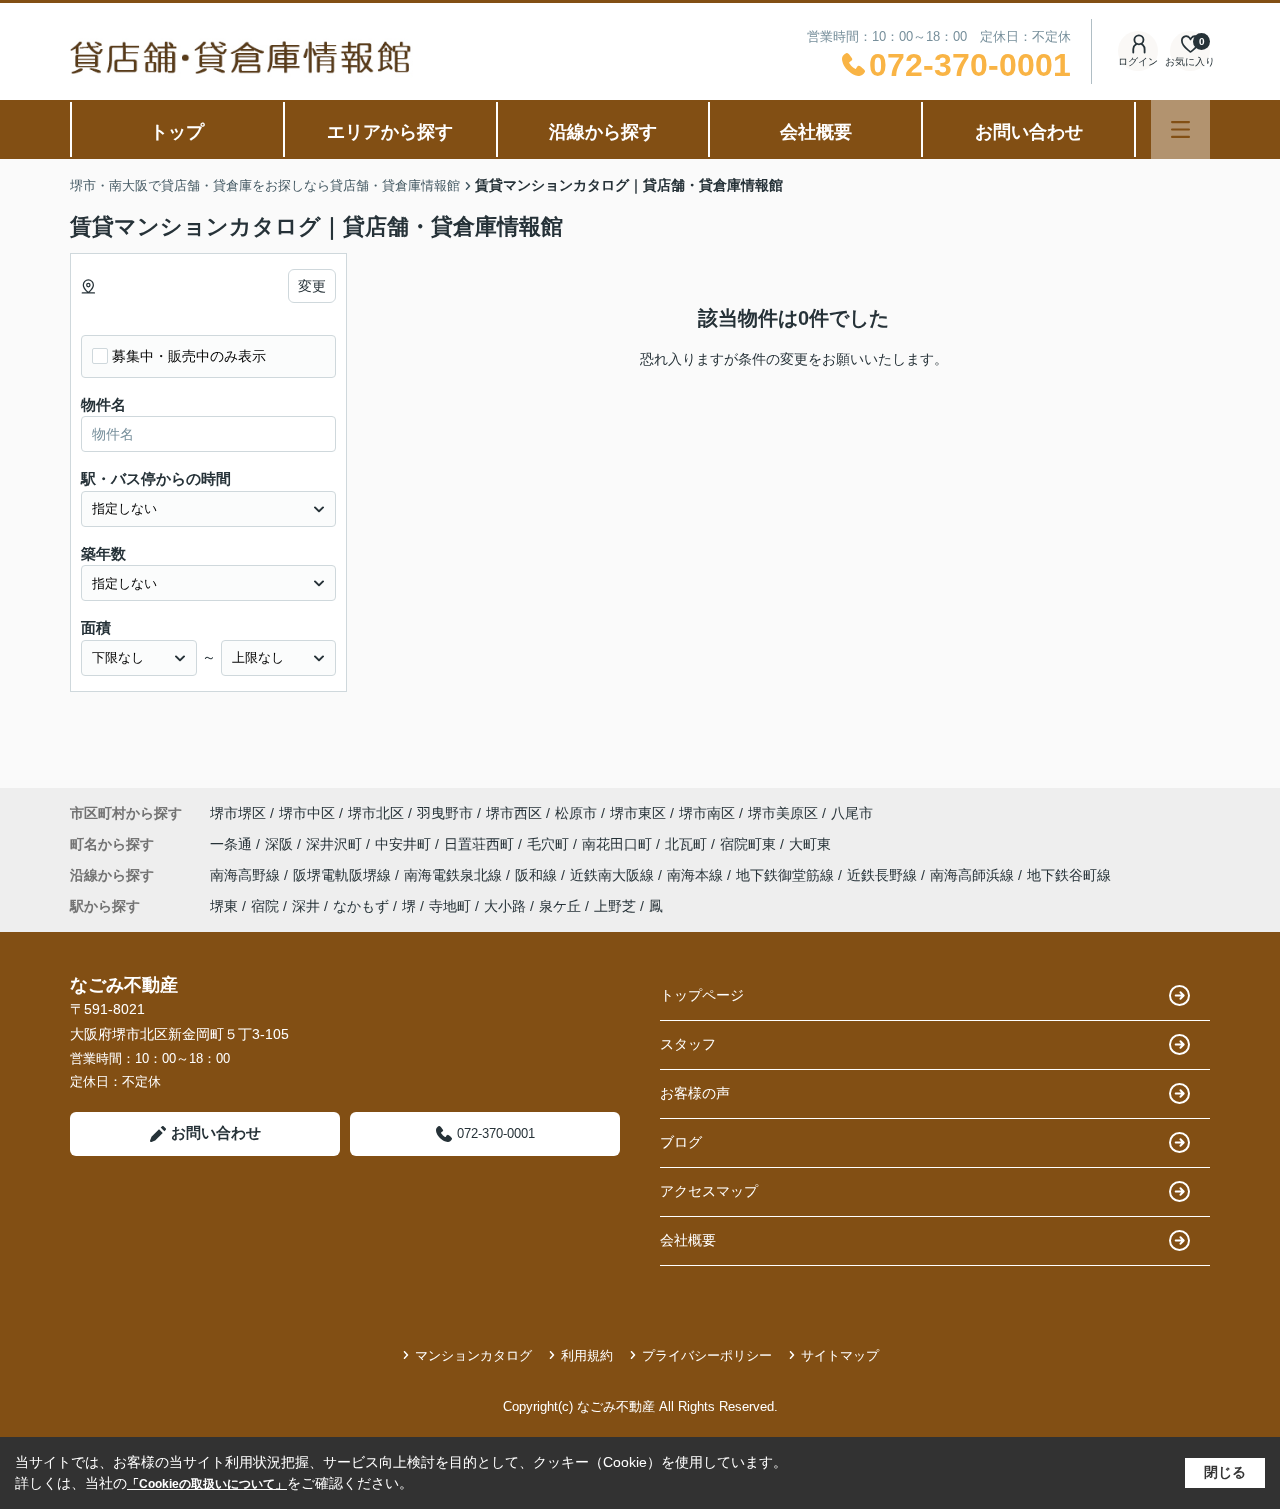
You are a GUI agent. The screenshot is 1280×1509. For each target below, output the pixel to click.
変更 (312, 286)
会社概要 (816, 132)
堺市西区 (514, 813)
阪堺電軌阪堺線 (344, 875)
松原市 (576, 813)
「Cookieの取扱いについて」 (207, 1484)
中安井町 (405, 844)
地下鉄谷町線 (1069, 875)
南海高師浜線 (974, 875)
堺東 (224, 906)
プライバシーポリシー (707, 1355)
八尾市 (852, 813)
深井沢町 (336, 844)
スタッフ (688, 1044)
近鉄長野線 (884, 875)
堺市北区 (376, 813)
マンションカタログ (473, 1355)
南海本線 (697, 875)
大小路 (505, 906)
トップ (177, 132)
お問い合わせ (1029, 132)
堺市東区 (638, 813)
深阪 (281, 844)
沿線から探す (603, 132)
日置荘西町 (481, 844)
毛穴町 (550, 844)
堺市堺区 (238, 813)
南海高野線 (247, 875)
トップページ (702, 995)
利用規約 (587, 1355)
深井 (306, 906)
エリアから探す (390, 132)
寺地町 (450, 906)
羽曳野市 (445, 813)
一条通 (233, 844)
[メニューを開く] (1180, 129)
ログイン (1138, 61)
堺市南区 (707, 813)
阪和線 (538, 875)
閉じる (1225, 1472)
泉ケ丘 (560, 906)
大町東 (810, 844)
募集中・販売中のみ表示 (189, 356)
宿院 (265, 906)
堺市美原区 (783, 813)
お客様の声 (695, 1093)
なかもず (361, 906)
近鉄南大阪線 (614, 875)
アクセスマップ (709, 1191)
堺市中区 (307, 813)
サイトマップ (840, 1355)
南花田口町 (619, 844)
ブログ (681, 1142)
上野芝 (615, 906)
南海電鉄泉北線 (455, 875)
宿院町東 (750, 844)
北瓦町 (688, 844)
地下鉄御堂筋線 (787, 875)
